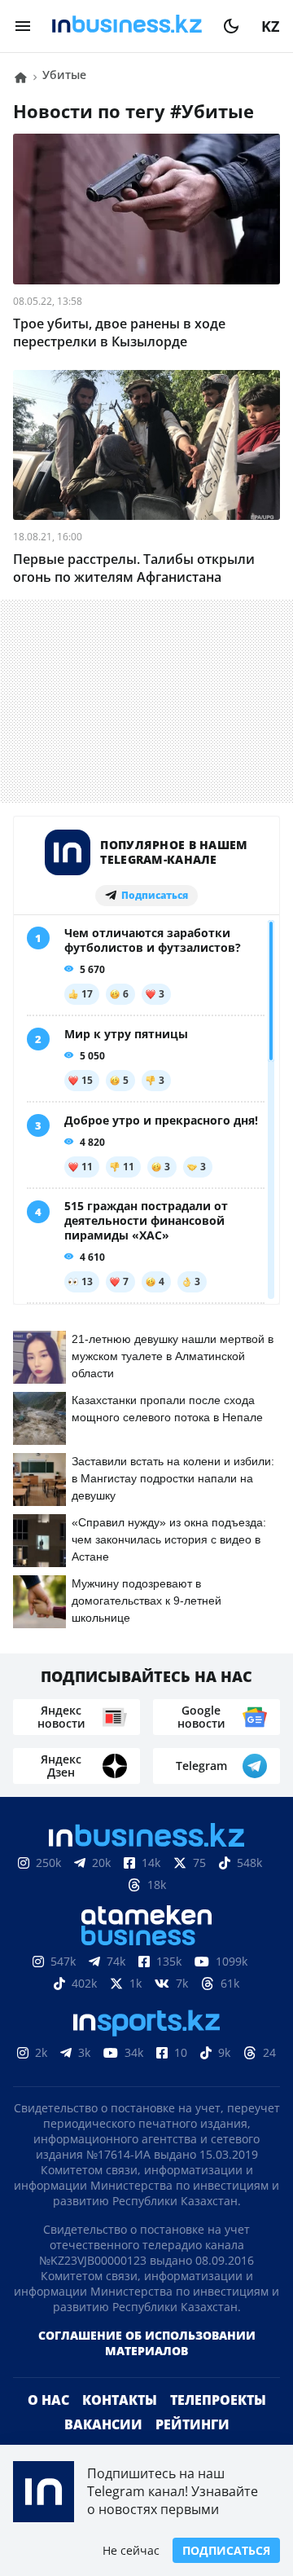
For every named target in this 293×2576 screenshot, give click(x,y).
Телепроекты (218, 2400)
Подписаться (226, 2550)
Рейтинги (192, 2424)
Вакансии (103, 2424)
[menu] (23, 26)
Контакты (120, 2400)
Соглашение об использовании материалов (147, 2343)
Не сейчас (131, 2550)
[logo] (127, 26)
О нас (48, 2400)
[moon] (231, 26)
